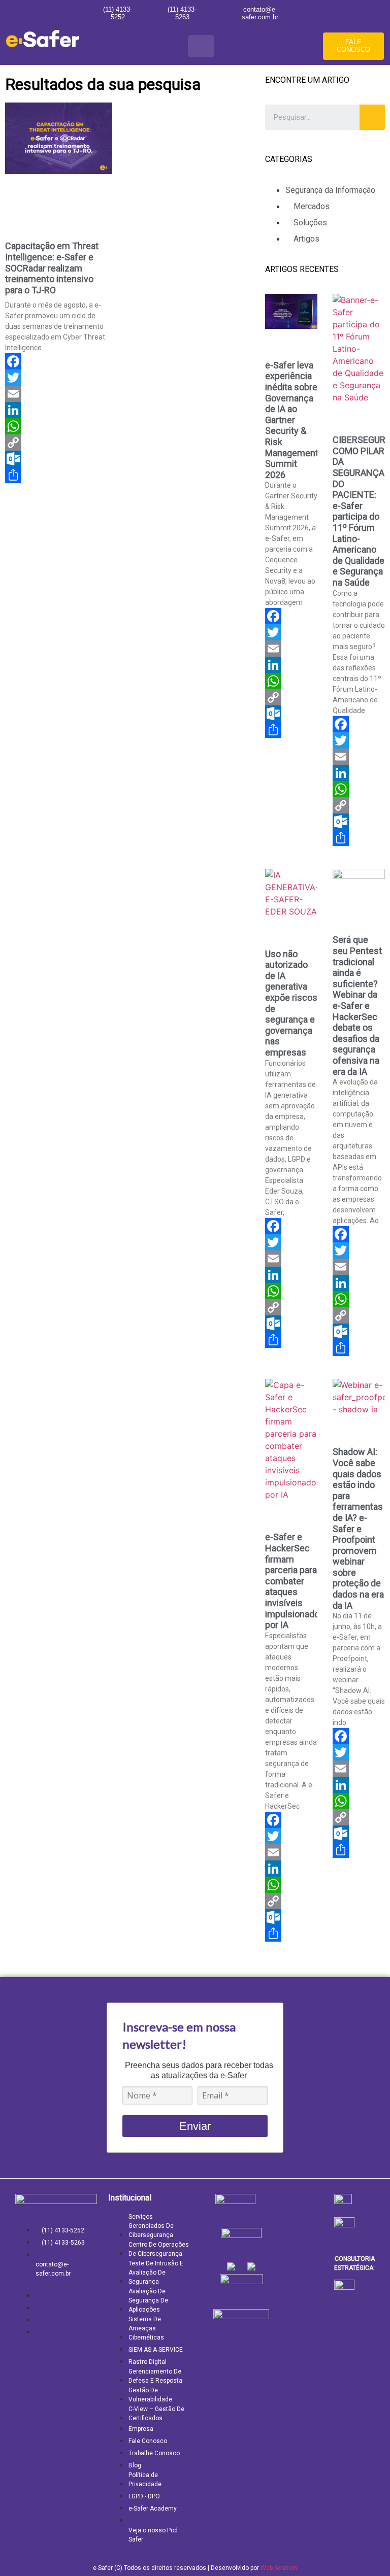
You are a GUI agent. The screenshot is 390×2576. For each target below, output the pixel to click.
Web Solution (279, 2568)
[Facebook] (59, 361)
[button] (201, 46)
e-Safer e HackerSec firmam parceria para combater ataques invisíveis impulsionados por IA (295, 1581)
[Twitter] (59, 378)
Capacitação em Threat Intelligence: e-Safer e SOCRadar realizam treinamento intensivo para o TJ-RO (52, 268)
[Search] (372, 117)
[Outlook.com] (59, 459)
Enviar (195, 2126)
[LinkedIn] (59, 410)
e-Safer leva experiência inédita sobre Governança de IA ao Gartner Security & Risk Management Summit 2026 (292, 420)
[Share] (59, 475)
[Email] (59, 394)
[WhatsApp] (59, 426)
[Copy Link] (59, 443)
